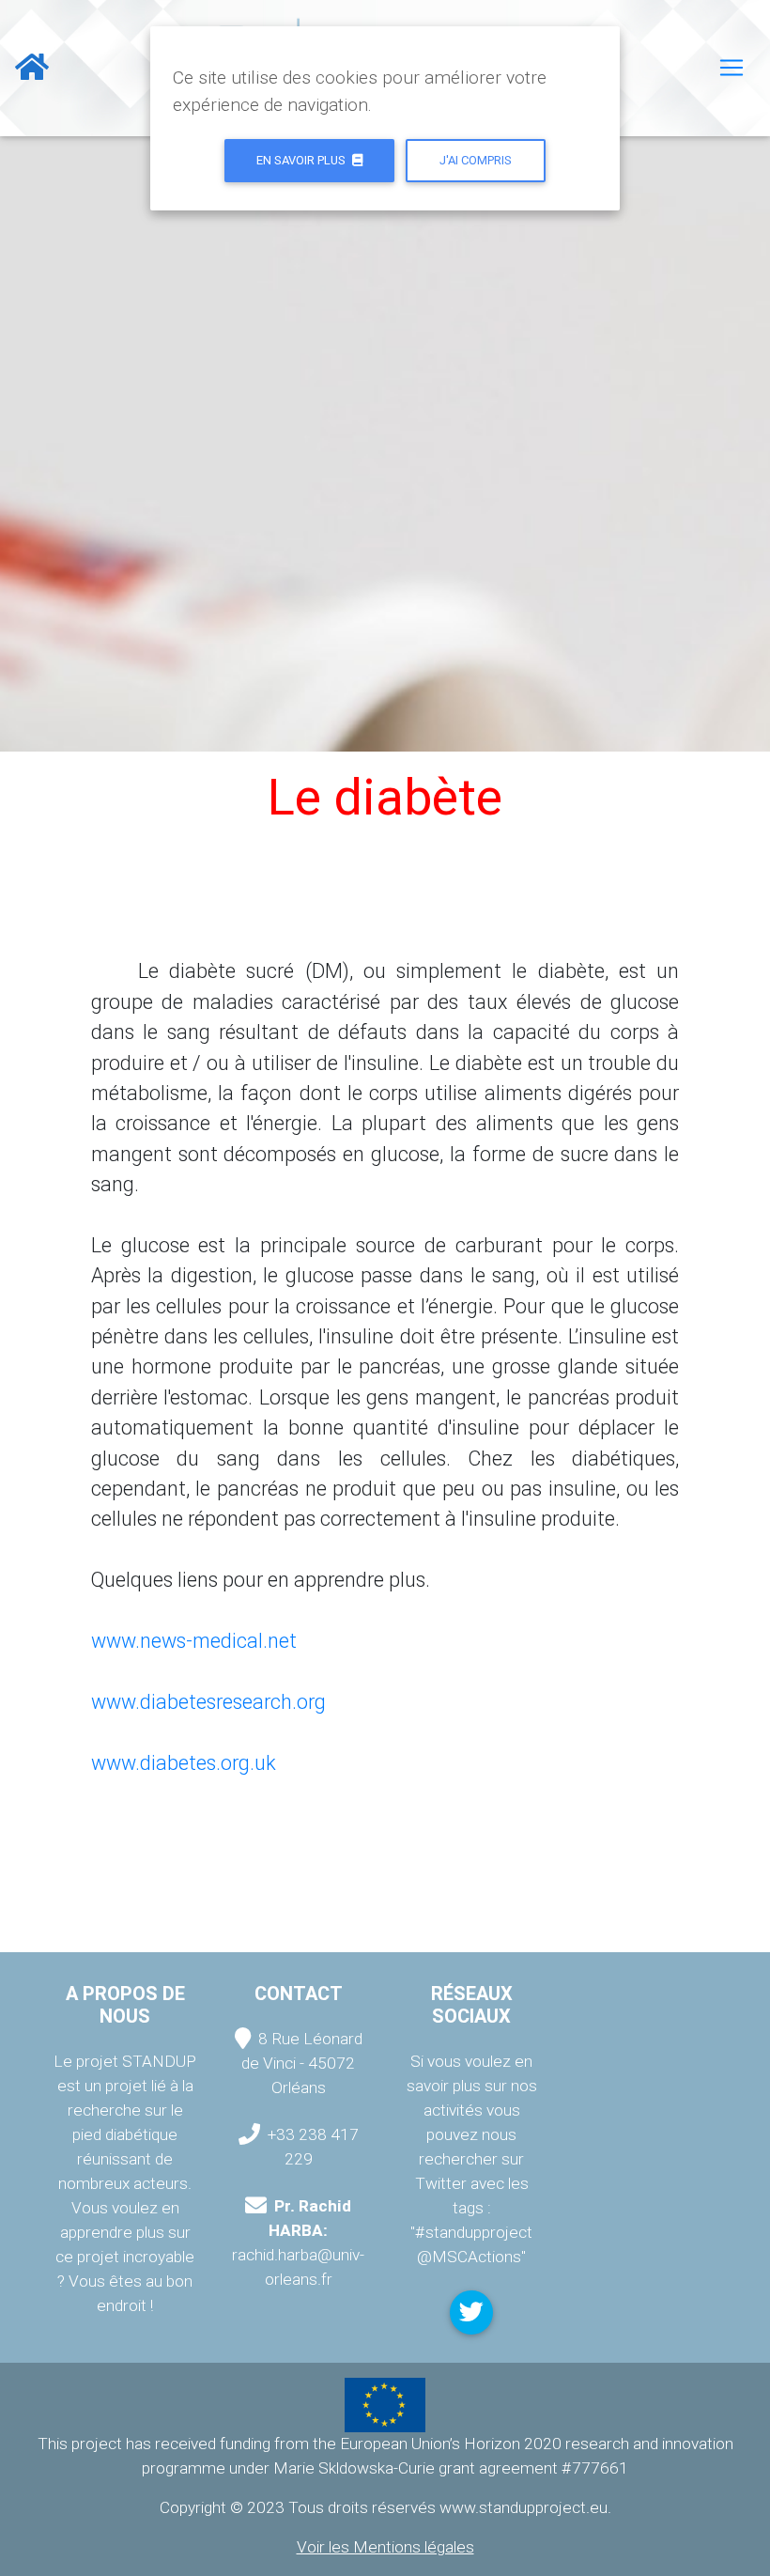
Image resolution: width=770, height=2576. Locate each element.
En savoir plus (302, 160)
